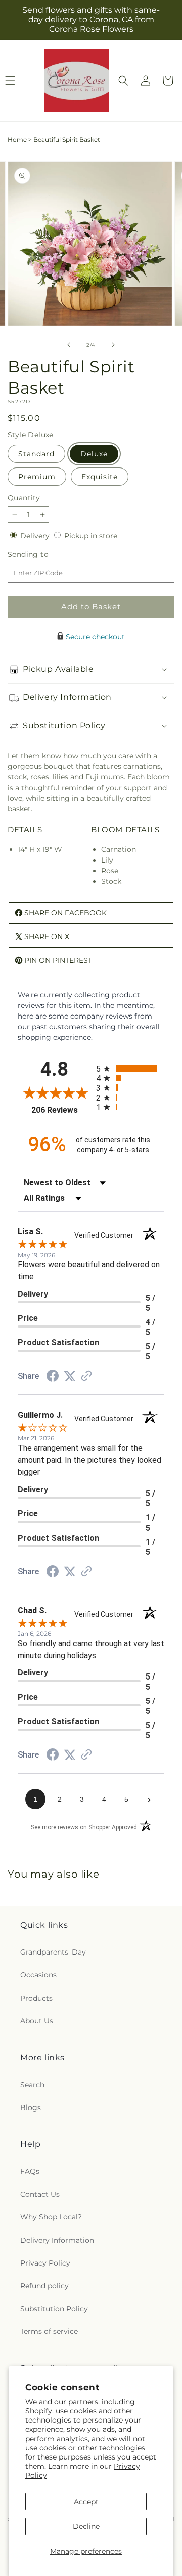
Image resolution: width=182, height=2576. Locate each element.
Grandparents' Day (53, 1952)
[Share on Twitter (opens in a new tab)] (70, 1376)
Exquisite (100, 477)
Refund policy (44, 2286)
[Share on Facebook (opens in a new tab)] (53, 1377)
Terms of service (49, 2331)
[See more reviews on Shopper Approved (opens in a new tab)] (86, 1377)
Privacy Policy (45, 2263)
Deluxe (94, 454)
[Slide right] (113, 345)
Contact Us (40, 2194)
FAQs (30, 2171)
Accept (86, 2502)
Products (36, 1998)
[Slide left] (69, 345)
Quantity (24, 498)
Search (32, 2085)
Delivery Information (57, 2240)
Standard (36, 454)
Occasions (38, 1975)
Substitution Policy (54, 2309)
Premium (37, 477)
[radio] (130, 1068)
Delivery (36, 536)
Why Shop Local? (51, 2217)
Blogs (31, 2107)
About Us (37, 2021)
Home (17, 140)
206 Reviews (61, 1110)
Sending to (43, 554)
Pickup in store (91, 536)
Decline (86, 2526)
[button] (123, 81)
